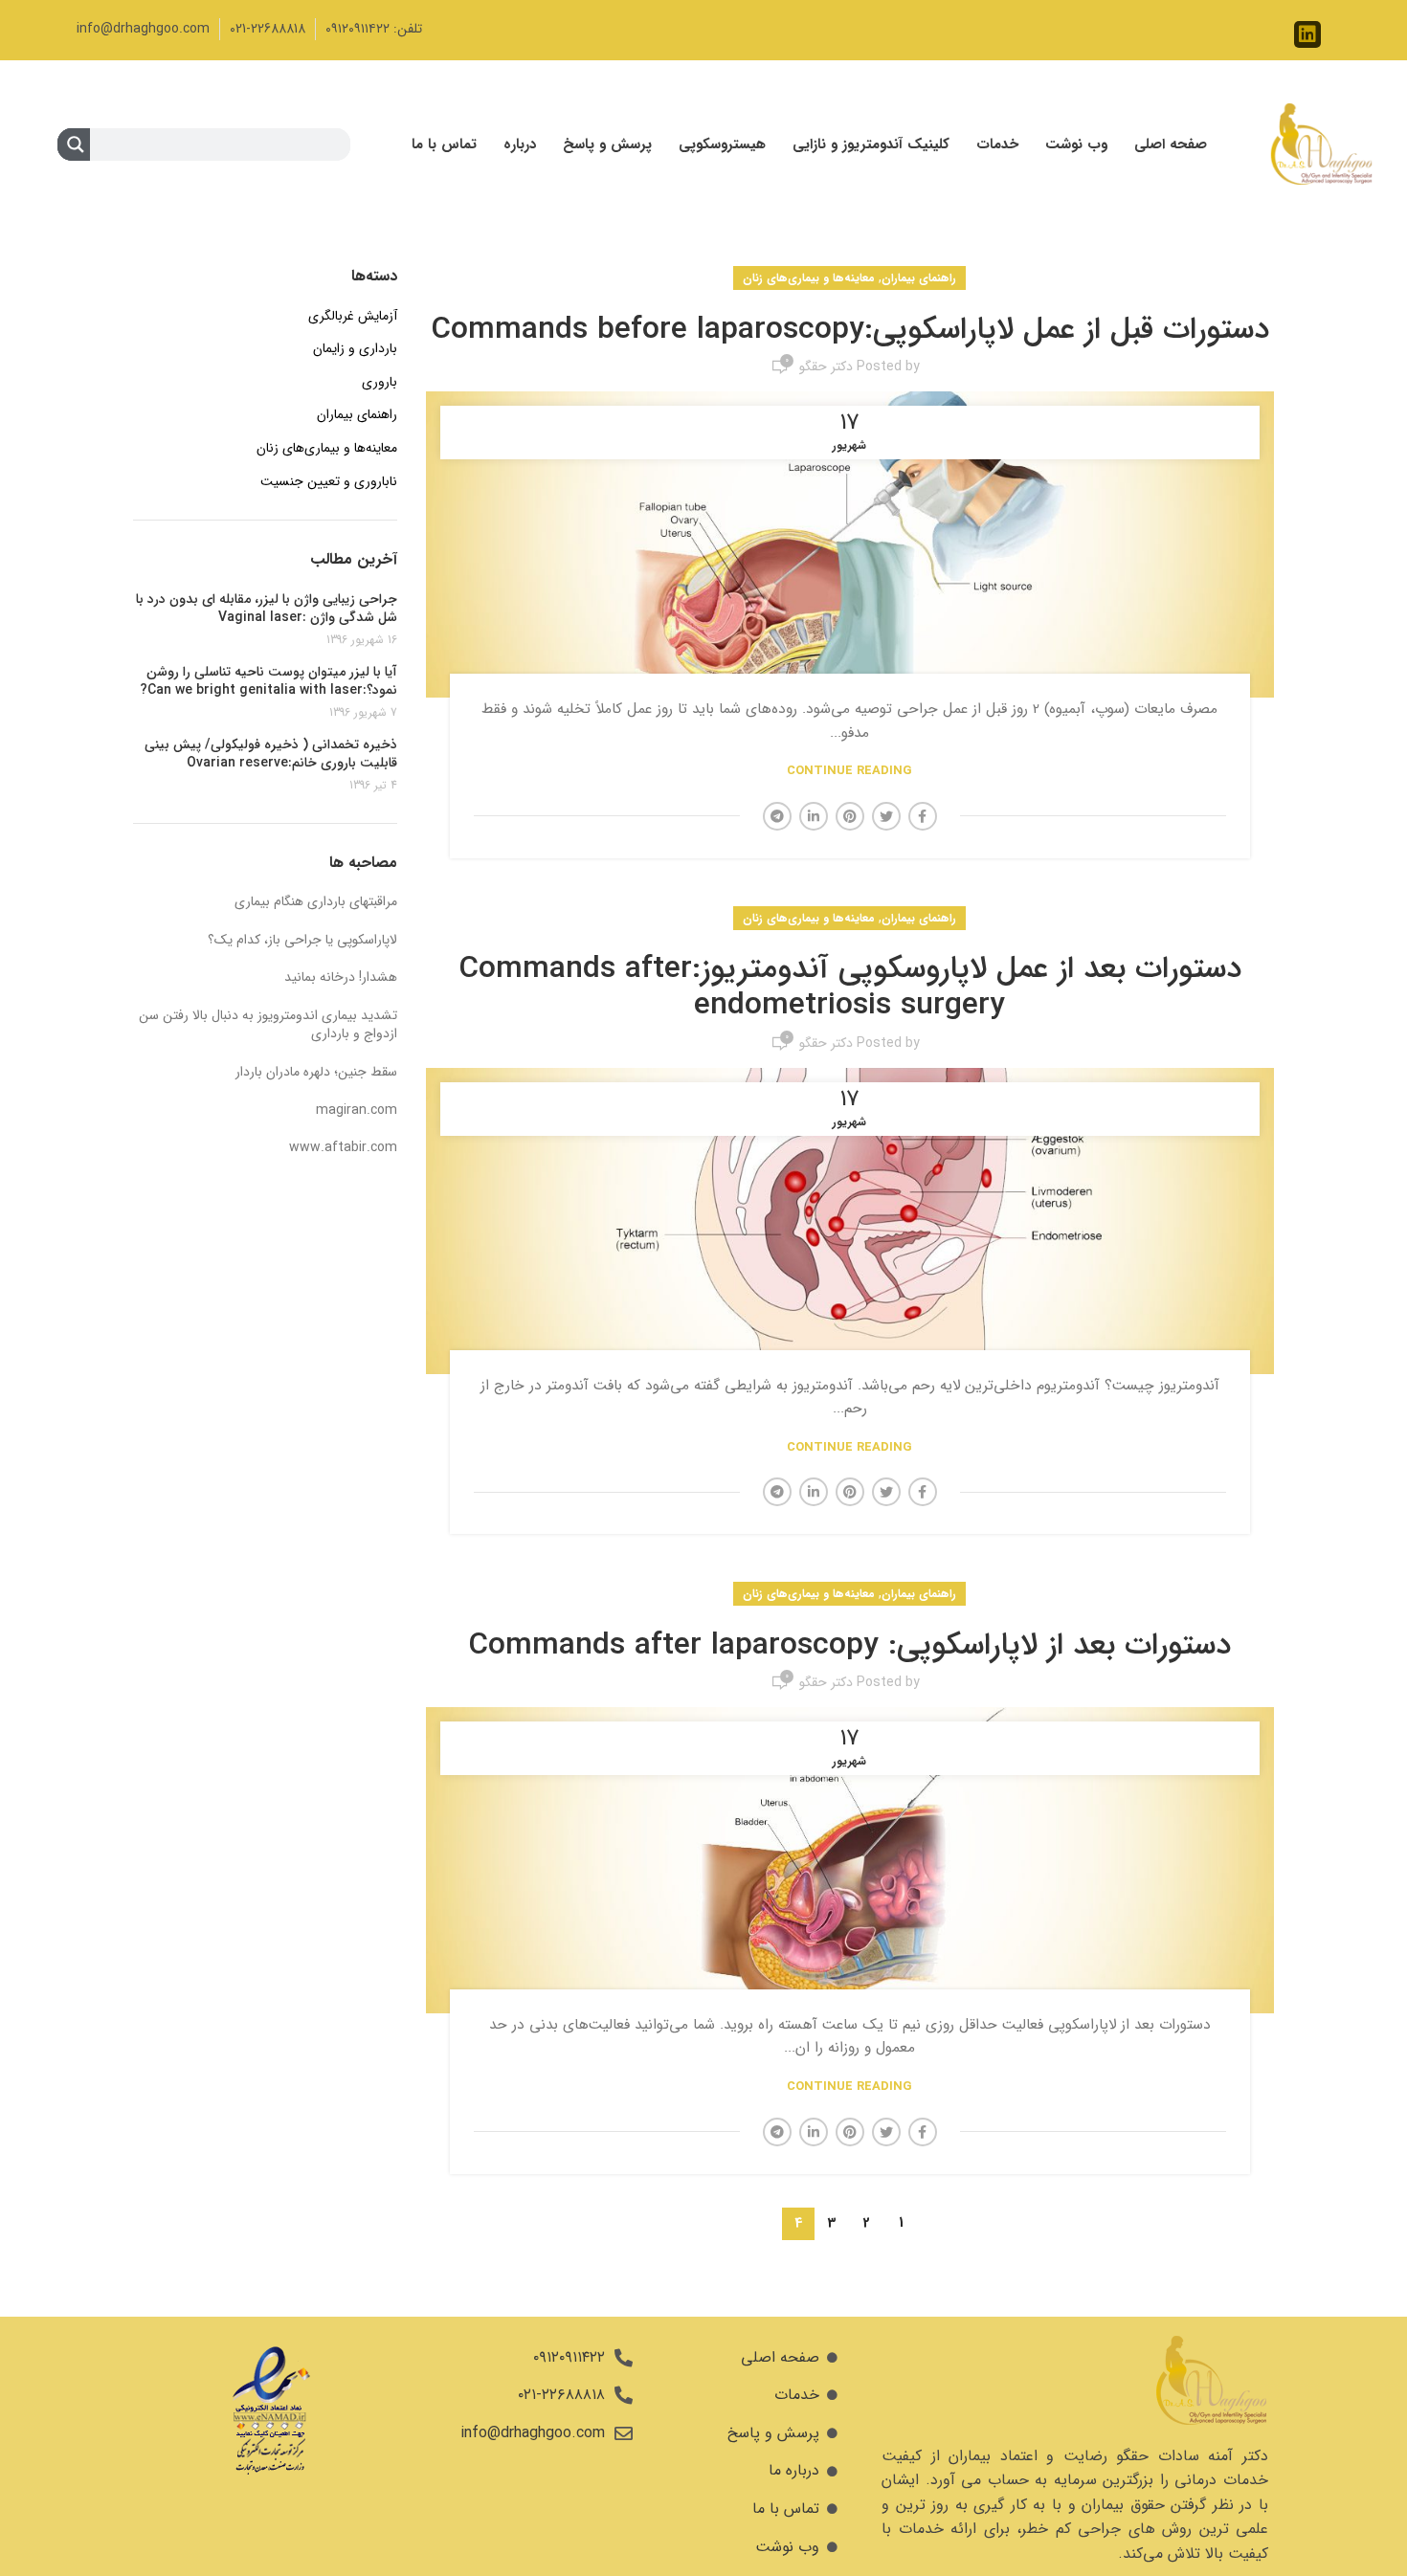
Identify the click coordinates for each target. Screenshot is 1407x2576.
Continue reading (849, 771)
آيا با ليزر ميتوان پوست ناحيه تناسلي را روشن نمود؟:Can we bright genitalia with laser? (268, 682)
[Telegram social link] (777, 816)
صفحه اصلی (1171, 144)
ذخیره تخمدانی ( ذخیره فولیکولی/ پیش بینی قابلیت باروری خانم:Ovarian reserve (271, 755)
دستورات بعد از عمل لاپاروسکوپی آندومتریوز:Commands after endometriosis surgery (850, 988)
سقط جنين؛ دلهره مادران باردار (316, 1072)
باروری (380, 383)
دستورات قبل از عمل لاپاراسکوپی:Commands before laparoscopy (850, 330)
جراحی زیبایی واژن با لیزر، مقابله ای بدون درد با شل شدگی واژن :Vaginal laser (267, 609)
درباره (520, 144)
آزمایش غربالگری (353, 317)
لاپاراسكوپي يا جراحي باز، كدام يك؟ (302, 940)
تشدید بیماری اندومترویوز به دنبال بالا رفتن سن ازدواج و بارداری (268, 1025)
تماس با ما (444, 144)
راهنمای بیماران (919, 278)
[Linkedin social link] (814, 816)
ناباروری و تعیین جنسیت (329, 482)
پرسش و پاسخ (607, 144)
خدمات (997, 144)
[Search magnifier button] (74, 148)
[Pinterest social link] (850, 816)
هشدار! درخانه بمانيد (341, 977)
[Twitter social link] (886, 816)
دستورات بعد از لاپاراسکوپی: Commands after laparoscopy (849, 1646)
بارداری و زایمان (355, 349)
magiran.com (357, 1110)
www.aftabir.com (343, 1147)
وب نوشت (1076, 144)
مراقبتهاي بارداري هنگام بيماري (316, 901)
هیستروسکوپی (722, 144)
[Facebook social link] (923, 816)
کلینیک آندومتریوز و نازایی (871, 144)
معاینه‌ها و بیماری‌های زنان (809, 278)
